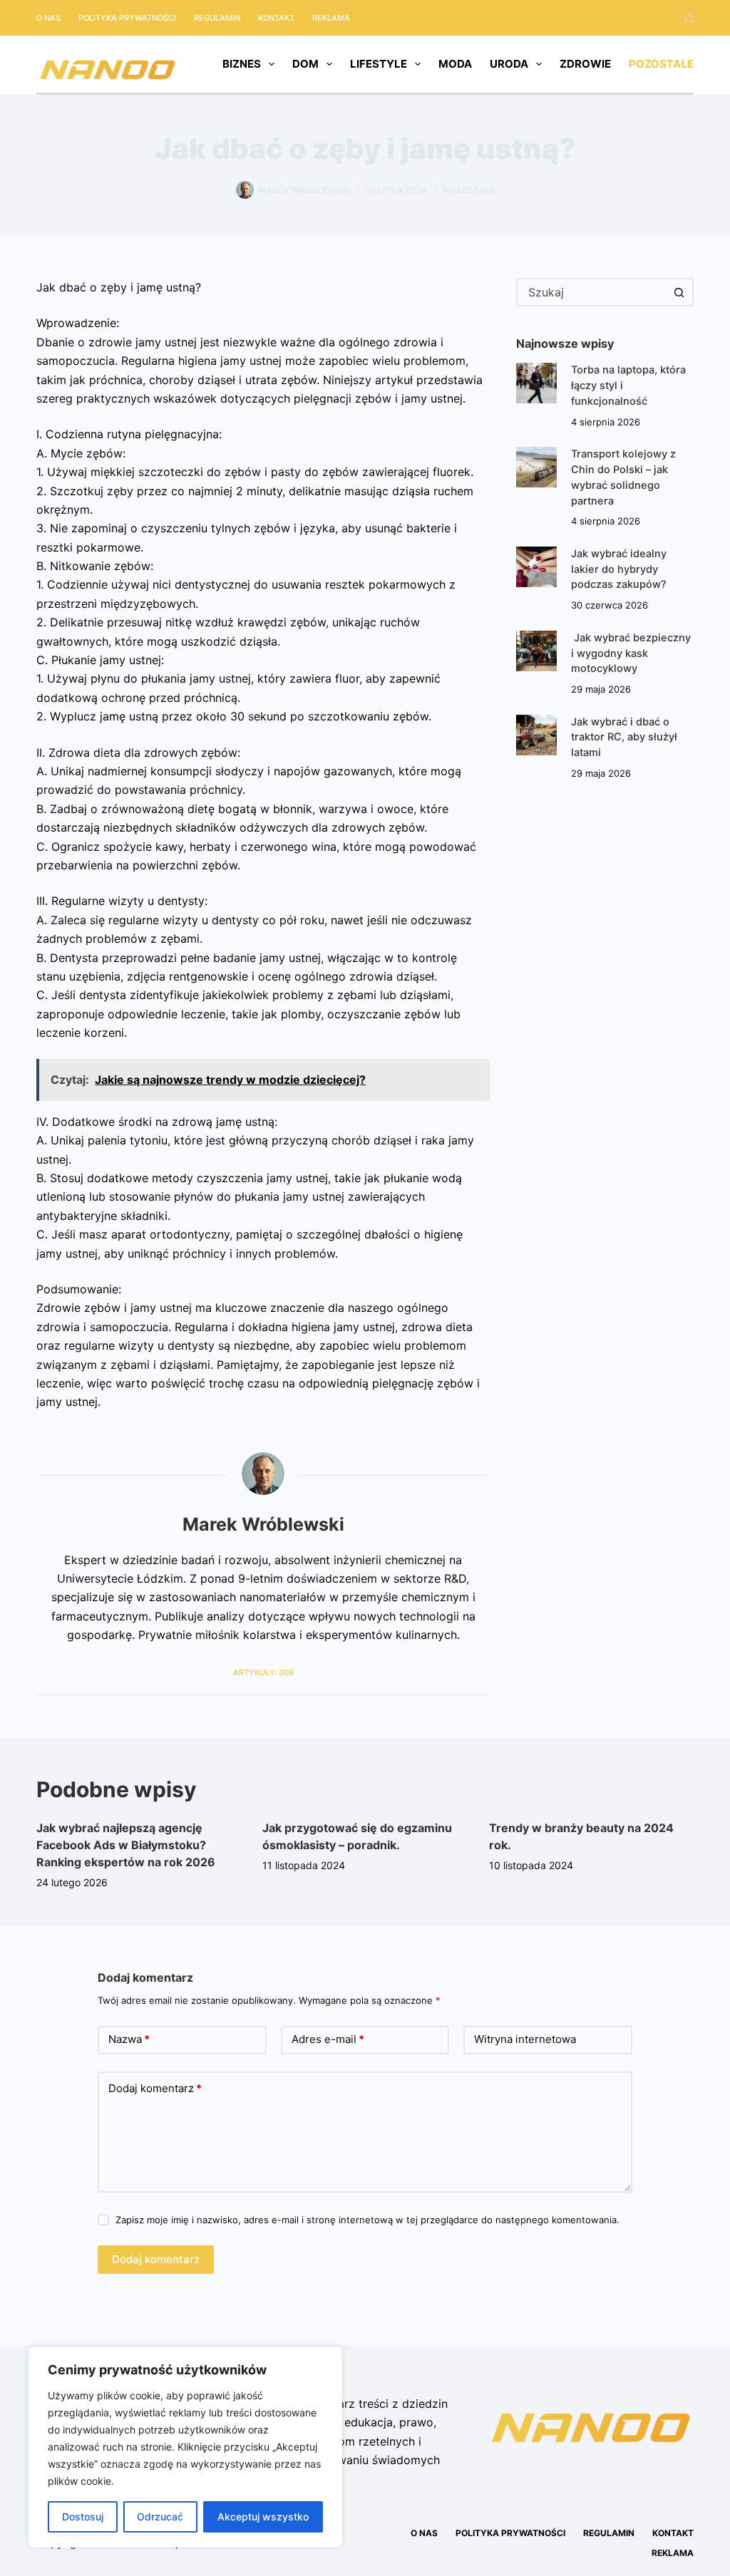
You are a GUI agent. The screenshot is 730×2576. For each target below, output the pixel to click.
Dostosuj (83, 2516)
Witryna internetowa (525, 2039)
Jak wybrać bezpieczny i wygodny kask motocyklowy (631, 653)
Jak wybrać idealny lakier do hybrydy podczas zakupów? (619, 569)
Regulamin (217, 18)
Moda (455, 64)
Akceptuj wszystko (263, 2516)
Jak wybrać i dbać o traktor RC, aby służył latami (624, 738)
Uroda (509, 64)
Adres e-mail (328, 2039)
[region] (185, 2447)
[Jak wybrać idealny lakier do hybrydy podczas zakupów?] (536, 567)
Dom (305, 64)
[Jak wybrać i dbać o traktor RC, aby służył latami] (536, 735)
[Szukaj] (689, 18)
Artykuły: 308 (263, 1672)
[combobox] (592, 292)
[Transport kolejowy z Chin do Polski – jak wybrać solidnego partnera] (536, 467)
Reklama (331, 18)
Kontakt (276, 18)
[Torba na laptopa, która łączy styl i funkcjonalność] (536, 383)
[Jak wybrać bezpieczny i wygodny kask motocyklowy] (536, 651)
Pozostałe (661, 64)
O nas (48, 18)
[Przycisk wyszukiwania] (679, 292)
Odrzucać (160, 2516)
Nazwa (129, 2039)
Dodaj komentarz (155, 2088)
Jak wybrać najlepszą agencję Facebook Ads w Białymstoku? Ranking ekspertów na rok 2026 (126, 1845)
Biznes (242, 64)
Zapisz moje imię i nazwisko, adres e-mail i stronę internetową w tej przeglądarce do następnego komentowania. (367, 2220)
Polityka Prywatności (127, 18)
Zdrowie (585, 64)
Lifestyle (379, 64)
